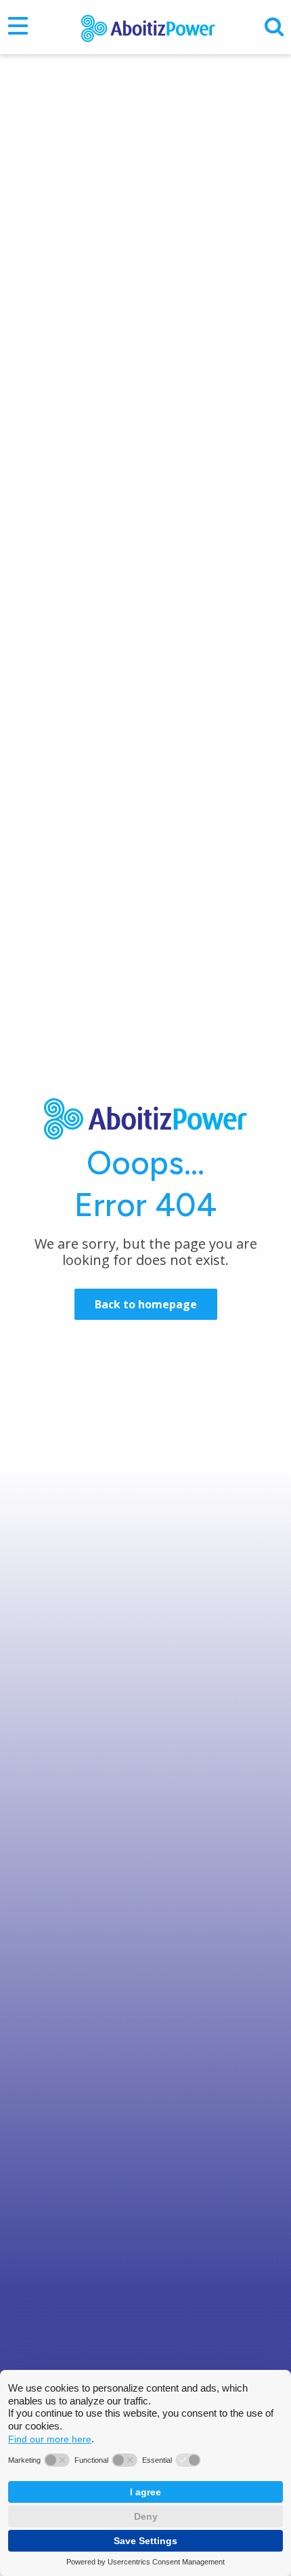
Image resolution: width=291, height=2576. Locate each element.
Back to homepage (146, 1304)
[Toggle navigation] (18, 27)
